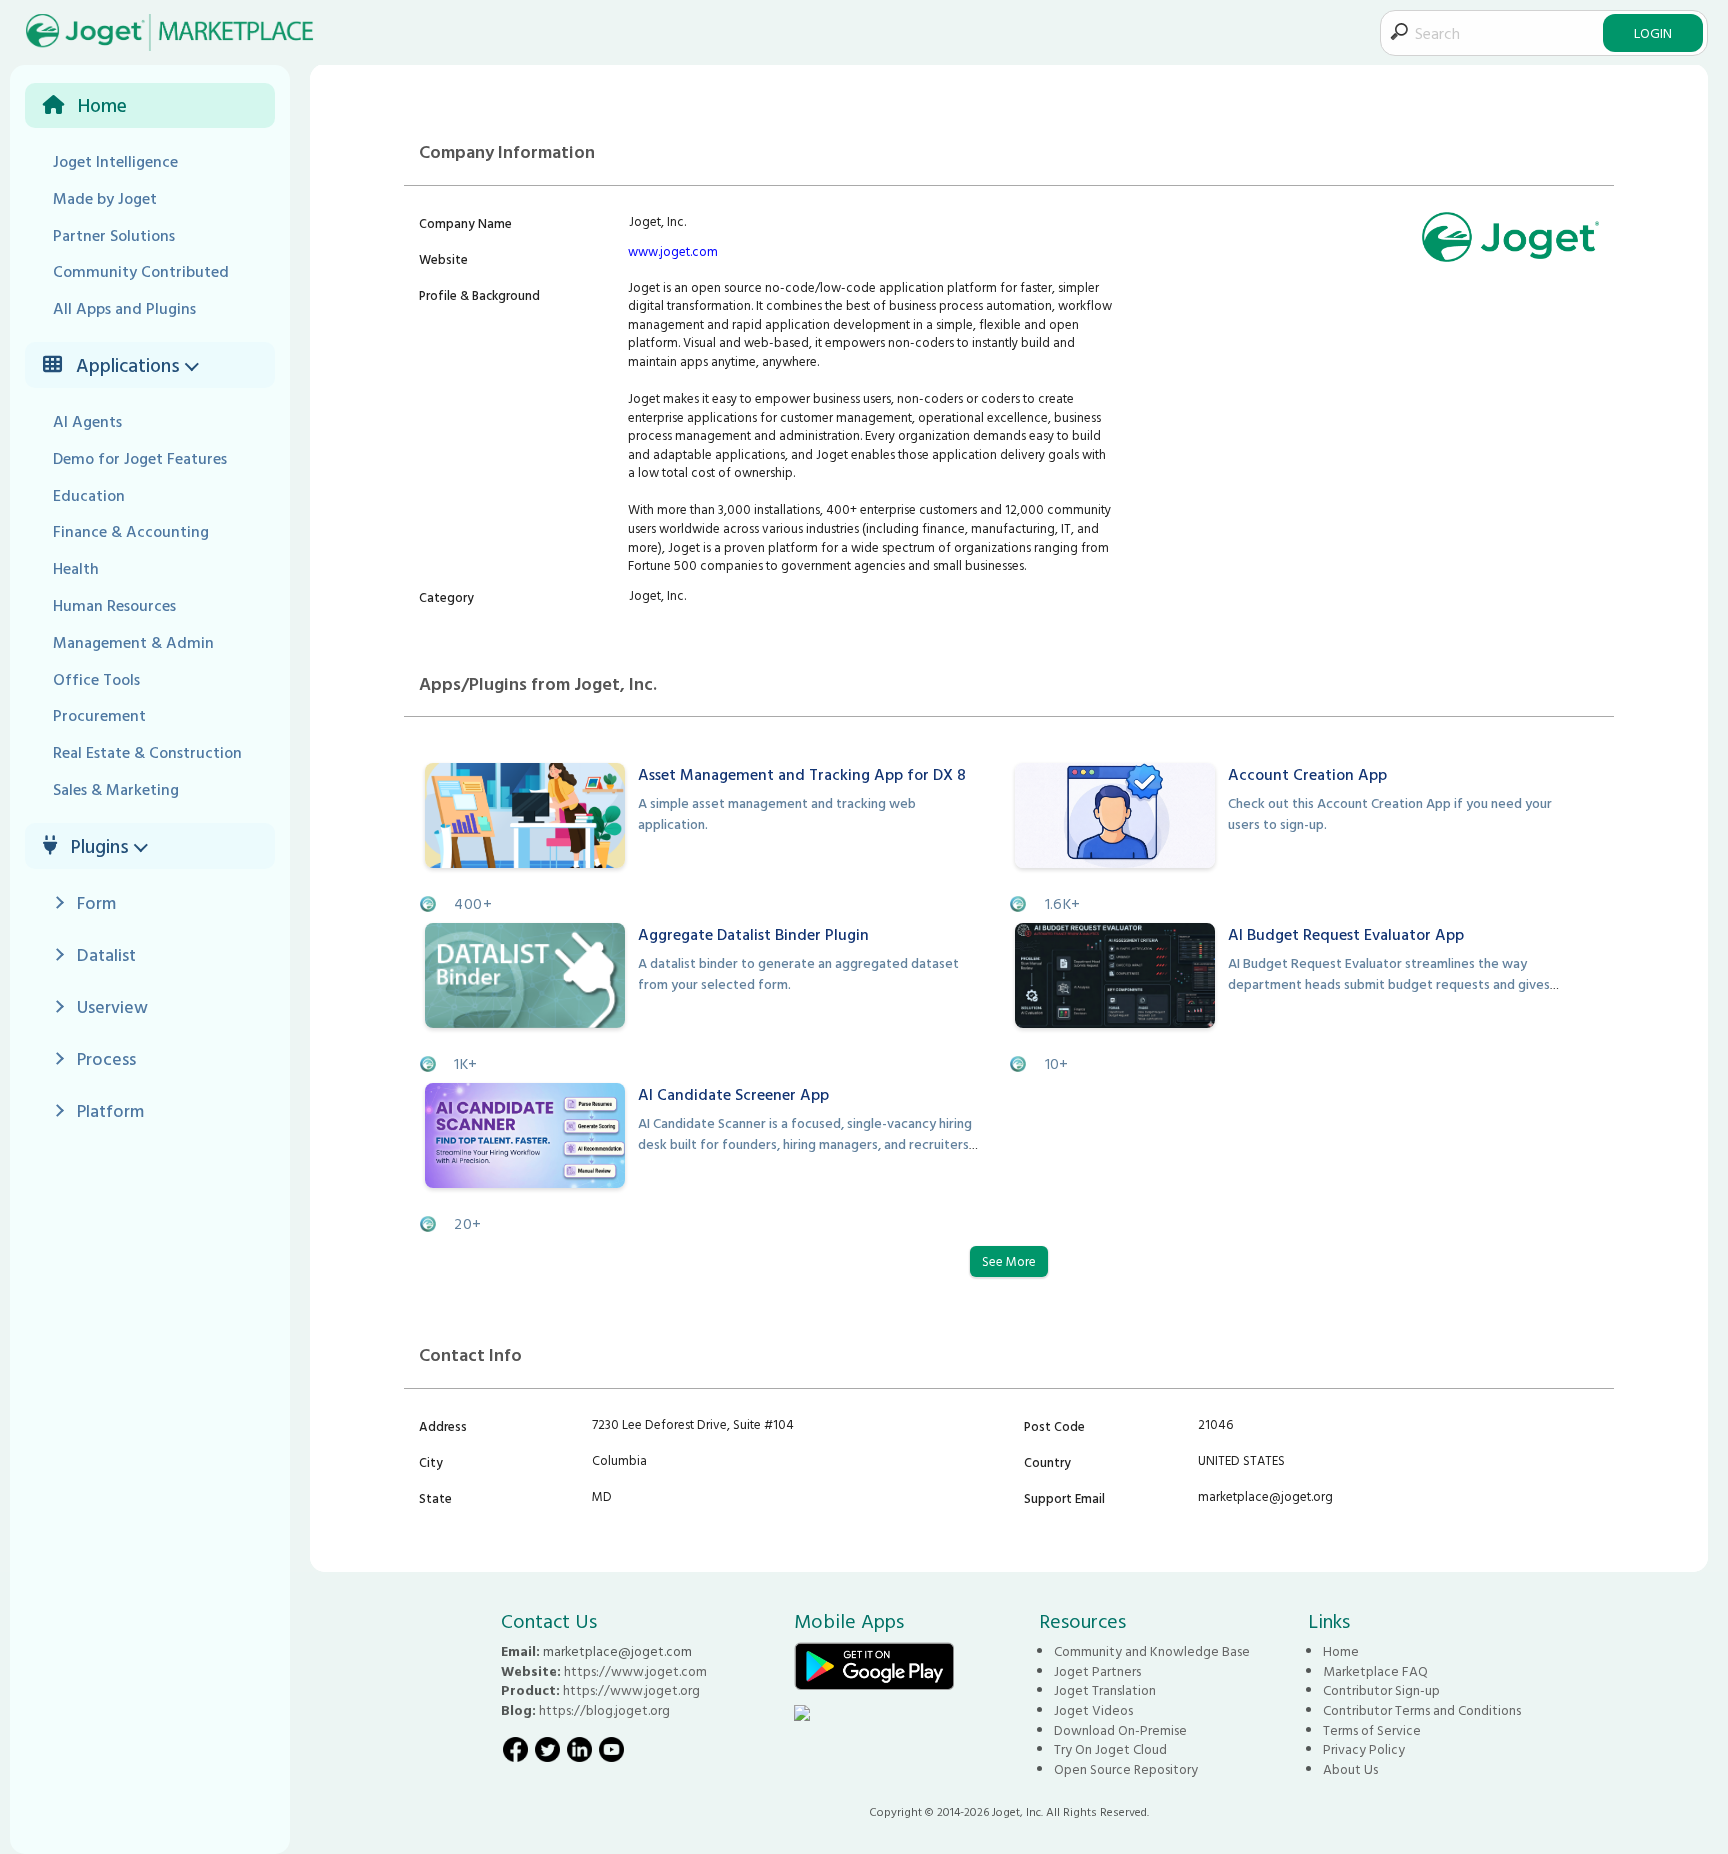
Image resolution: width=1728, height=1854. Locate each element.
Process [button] (106, 1058)
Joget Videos (1093, 1710)
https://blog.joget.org (604, 1710)
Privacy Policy (1364, 1749)
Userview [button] (112, 1006)
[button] (195, 365)
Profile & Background (479, 295)
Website (443, 259)
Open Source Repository (1126, 1769)
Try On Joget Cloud (1110, 1749)
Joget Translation (1105, 1690)
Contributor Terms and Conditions (1422, 1710)
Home (1341, 1651)
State (435, 1498)
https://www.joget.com (635, 1671)
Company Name (465, 223)
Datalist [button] (106, 954)
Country (1047, 1462)
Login (1653, 32)
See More (1009, 1261)
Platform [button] (110, 1110)
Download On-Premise (1120, 1730)
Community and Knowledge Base (1152, 1651)
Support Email (1064, 1498)
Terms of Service (1372, 1730)
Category (446, 597)
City (431, 1462)
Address (443, 1426)
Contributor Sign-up (1381, 1690)
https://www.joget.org (631, 1690)
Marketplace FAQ (1375, 1671)
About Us (1350, 1769)
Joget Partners (1097, 1671)
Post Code (1054, 1426)
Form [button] (96, 902)
